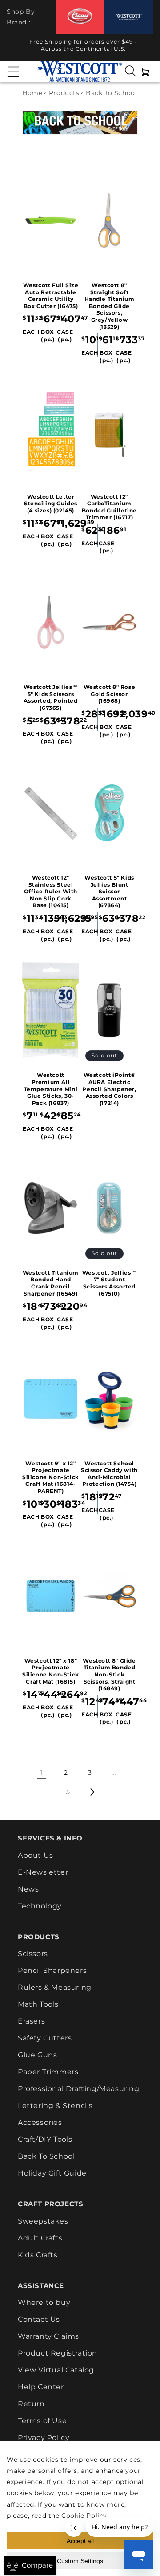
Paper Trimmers (48, 2072)
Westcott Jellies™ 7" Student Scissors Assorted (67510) (109, 1283)
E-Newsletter (43, 1872)
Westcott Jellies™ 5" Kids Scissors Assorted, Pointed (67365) (51, 697)
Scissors (33, 1954)
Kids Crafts (38, 2255)
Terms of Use (42, 2421)
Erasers (31, 2021)
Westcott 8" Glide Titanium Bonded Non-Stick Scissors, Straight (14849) (109, 1674)
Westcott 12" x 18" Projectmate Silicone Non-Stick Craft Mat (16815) (51, 1671)
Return (31, 2404)
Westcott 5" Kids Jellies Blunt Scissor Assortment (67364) (109, 891)
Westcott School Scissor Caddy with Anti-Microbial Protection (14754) (109, 1474)
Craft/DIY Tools (45, 2139)
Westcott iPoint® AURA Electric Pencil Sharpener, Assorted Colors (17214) (109, 1089)
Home (32, 93)
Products (64, 93)
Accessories (40, 2122)
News (28, 1889)
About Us (36, 1855)
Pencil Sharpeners (52, 1970)
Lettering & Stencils (55, 2106)
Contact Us (39, 2319)
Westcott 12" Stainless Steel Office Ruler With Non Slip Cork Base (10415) (51, 891)
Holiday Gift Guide (52, 2173)
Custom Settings (80, 2561)
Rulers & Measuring (55, 1987)
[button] (13, 72)
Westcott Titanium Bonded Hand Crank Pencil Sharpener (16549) (51, 1283)
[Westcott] (129, 17)
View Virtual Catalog (56, 2370)
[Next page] (92, 1792)
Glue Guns (37, 2055)
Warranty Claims (48, 2336)
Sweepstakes (43, 2221)
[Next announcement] (145, 48)
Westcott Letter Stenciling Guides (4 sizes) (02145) (51, 504)
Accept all (80, 2541)
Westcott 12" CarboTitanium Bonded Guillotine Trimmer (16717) (109, 507)
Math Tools (38, 2004)
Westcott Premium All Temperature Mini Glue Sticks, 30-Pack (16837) (51, 1089)
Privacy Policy (44, 2438)
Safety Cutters (45, 2038)
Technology (40, 1906)
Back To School (46, 2156)
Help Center (41, 2387)
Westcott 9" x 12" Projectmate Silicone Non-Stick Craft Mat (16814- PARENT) (51, 1477)
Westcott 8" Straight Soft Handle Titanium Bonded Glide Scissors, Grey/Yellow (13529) (110, 306)
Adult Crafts (40, 2238)
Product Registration (58, 2353)
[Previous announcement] (15, 48)
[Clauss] (80, 17)
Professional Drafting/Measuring (79, 2089)
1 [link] (42, 1773)
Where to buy (44, 2302)
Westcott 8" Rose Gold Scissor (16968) (110, 694)
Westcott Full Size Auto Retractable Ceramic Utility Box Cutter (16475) (51, 296)
